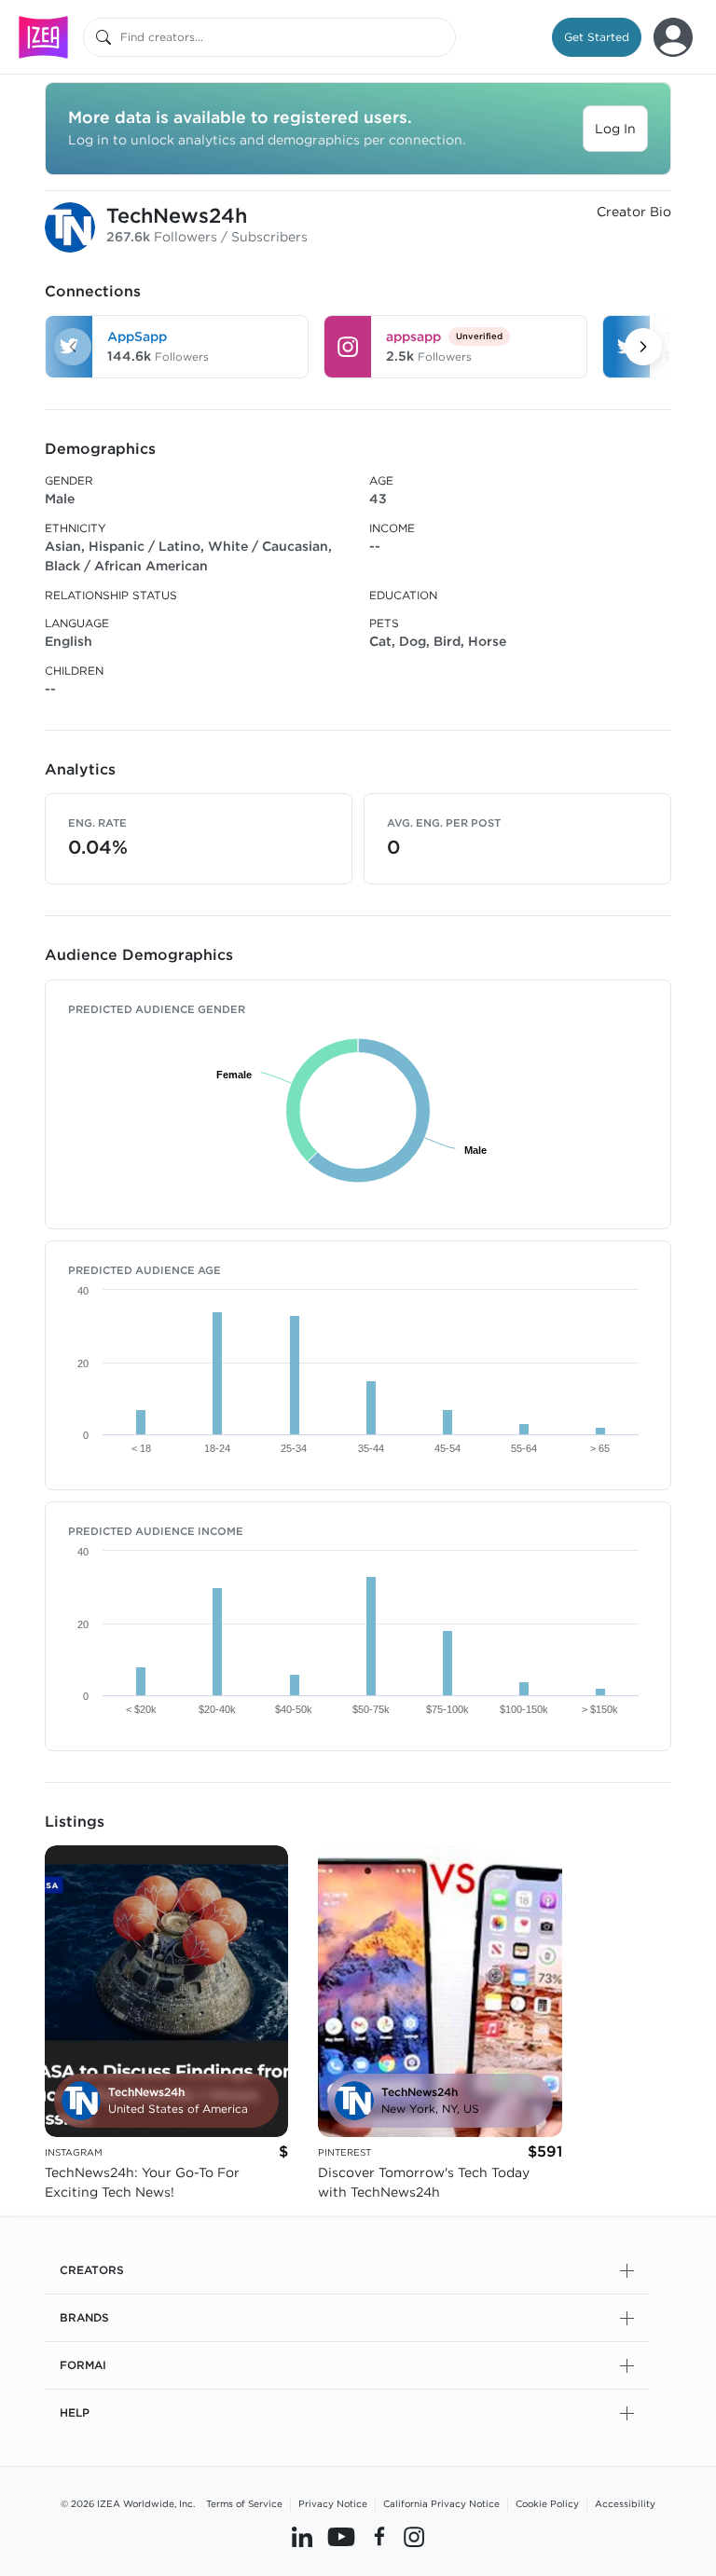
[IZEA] (43, 37)
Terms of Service (244, 2503)
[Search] (103, 37)
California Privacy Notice (441, 2503)
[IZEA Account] (673, 37)
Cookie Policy (547, 2503)
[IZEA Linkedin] (302, 2536)
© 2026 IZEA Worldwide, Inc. (128, 2503)
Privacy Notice (333, 2503)
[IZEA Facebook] (379, 2536)
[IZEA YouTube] (341, 2536)
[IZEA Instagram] (414, 2536)
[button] (597, 37)
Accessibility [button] (625, 2503)
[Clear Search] (443, 37)
